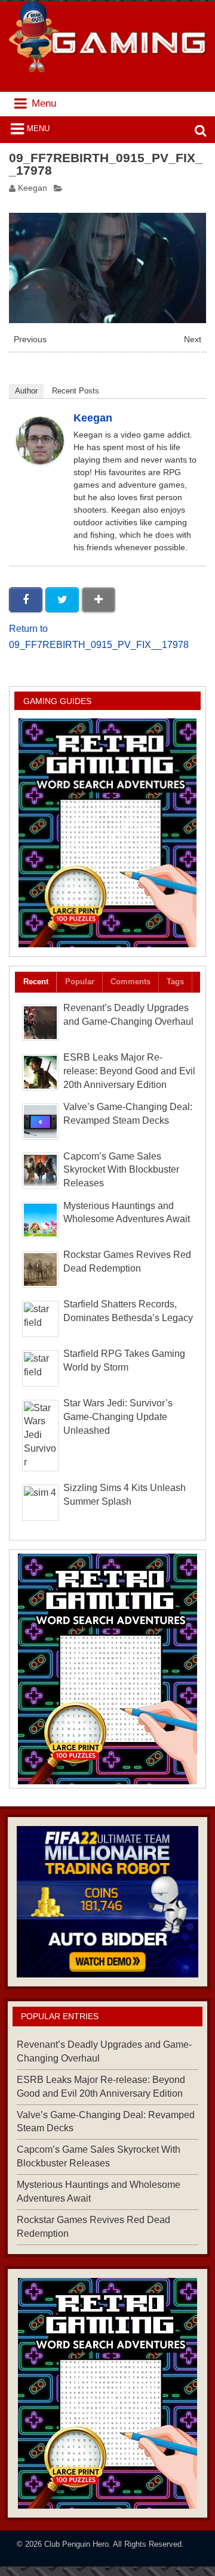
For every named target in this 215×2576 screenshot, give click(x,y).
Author (26, 391)
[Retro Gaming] (107, 833)
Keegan (33, 188)
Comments (130, 982)
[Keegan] (40, 461)
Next (193, 340)
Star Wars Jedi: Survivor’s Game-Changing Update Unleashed (118, 1417)
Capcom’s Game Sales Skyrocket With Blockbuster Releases (121, 1170)
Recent (36, 982)
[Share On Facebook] (26, 600)
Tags (175, 982)
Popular (80, 982)
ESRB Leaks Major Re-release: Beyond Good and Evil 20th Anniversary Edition (129, 1071)
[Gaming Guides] (107, 1902)
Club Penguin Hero (76, 2544)
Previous (30, 340)
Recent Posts (76, 391)
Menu (38, 128)
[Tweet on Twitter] (62, 600)
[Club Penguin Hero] (108, 69)
